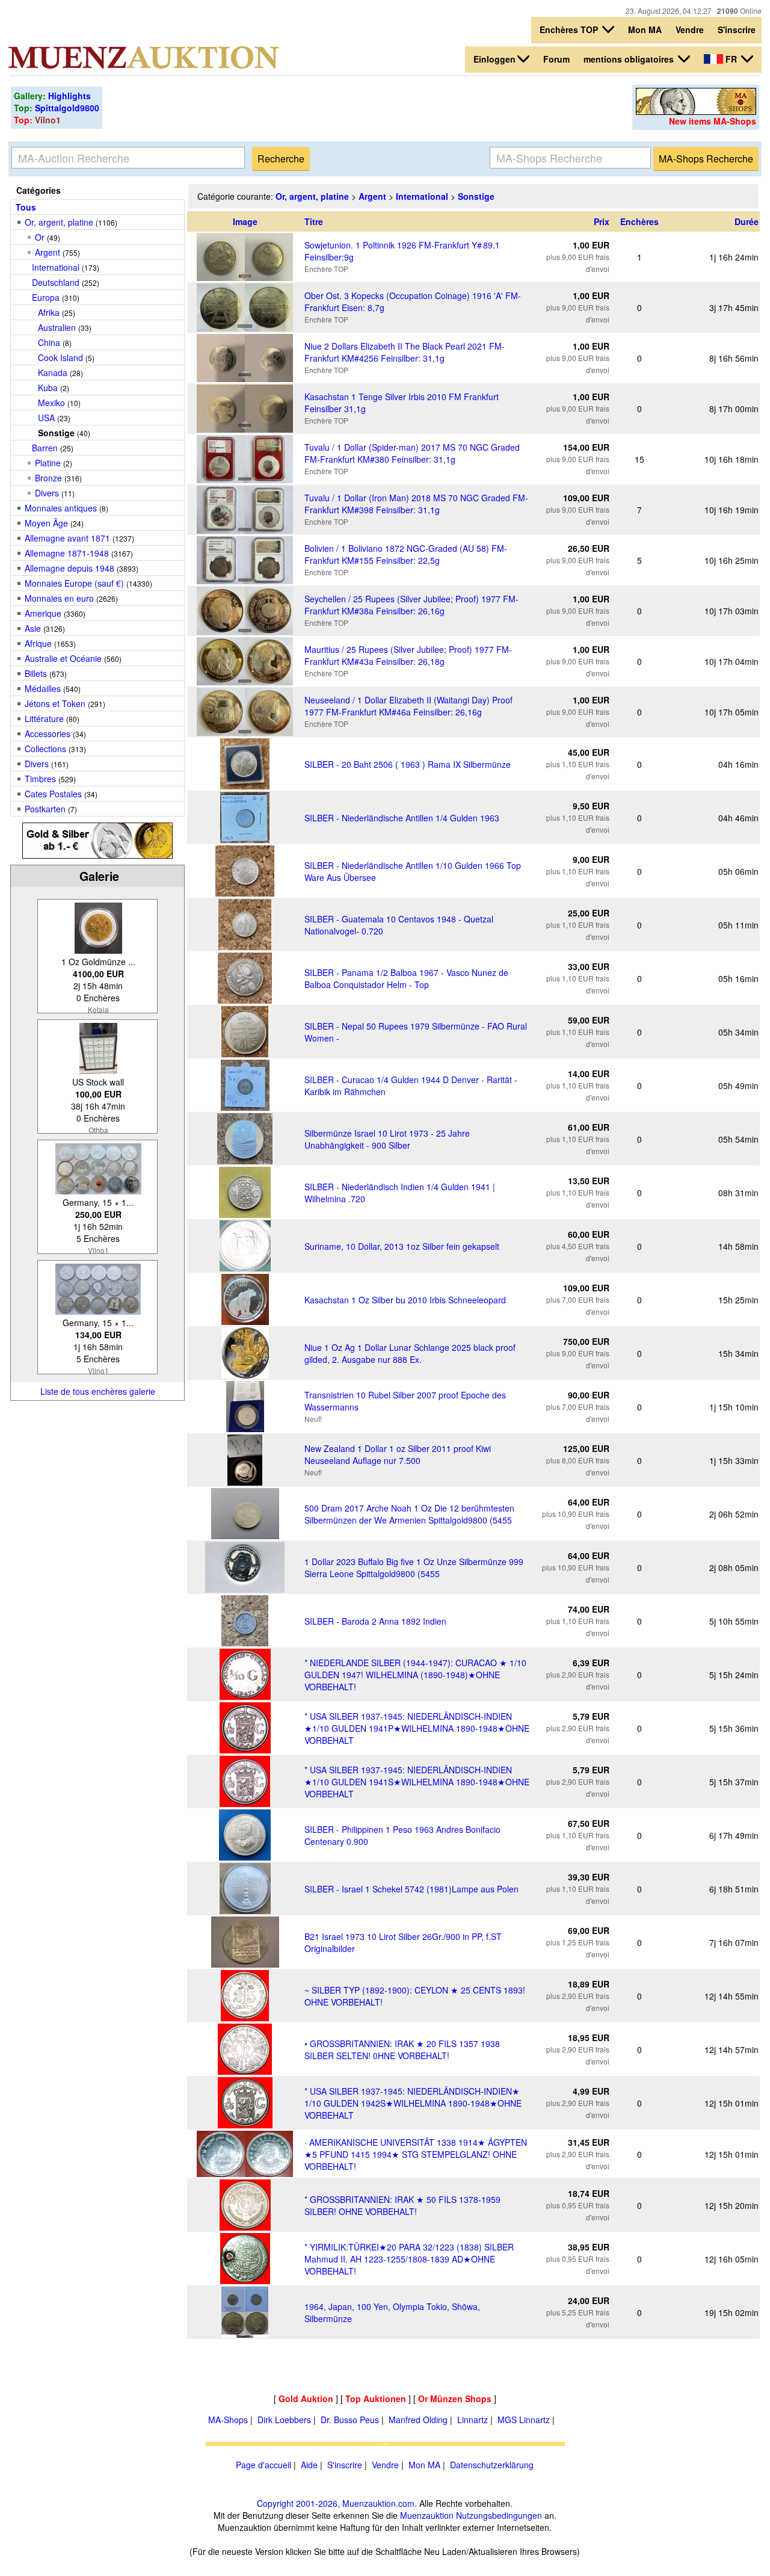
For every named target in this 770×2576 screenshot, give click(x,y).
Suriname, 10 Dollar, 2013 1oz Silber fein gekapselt (402, 1246)
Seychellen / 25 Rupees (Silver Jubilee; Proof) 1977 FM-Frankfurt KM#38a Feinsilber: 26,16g (411, 605)
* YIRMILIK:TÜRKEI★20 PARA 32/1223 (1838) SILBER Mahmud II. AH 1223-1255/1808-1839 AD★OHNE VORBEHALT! (409, 2259)
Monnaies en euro (59, 598)
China (49, 342)
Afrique (38, 643)
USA (46, 418)
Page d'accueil (263, 2465)
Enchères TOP (570, 29)
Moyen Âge (46, 523)
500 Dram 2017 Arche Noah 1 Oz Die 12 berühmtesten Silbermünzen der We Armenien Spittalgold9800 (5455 (409, 1514)
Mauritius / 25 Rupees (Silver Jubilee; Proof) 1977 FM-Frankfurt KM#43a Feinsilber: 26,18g (408, 655)
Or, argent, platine (59, 222)
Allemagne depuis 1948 (69, 568)
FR (731, 59)
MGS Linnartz (524, 2420)
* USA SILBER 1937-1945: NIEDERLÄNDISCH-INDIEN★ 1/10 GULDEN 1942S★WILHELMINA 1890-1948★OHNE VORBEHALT (413, 2103)
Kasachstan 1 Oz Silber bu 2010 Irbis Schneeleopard (405, 1300)
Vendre (690, 29)
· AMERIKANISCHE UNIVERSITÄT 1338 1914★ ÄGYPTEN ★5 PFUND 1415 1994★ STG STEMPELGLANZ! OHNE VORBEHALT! (416, 2154)
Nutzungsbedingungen (499, 2515)
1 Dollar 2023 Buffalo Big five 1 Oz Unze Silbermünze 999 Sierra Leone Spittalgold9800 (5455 (414, 1568)
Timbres (40, 779)
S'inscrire (737, 29)
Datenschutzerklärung (492, 2465)
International (56, 267)
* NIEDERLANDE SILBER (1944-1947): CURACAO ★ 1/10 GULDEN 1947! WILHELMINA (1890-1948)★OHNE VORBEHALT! (415, 1675)
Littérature (44, 718)
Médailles (43, 688)
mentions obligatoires (630, 59)
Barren (45, 448)
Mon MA (645, 29)
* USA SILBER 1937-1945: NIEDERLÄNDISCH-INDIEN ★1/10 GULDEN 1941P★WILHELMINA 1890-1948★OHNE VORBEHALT (417, 1728)
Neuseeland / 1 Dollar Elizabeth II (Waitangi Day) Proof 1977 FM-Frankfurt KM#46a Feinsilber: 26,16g (408, 706)
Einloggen (494, 59)
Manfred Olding (418, 2420)
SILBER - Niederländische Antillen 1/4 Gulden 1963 (402, 818)
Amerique (43, 613)
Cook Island (60, 357)
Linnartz (473, 2420)
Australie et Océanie (63, 658)
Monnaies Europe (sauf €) (74, 583)
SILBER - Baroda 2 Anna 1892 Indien (375, 1621)
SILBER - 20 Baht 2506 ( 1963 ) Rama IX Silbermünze (408, 764)
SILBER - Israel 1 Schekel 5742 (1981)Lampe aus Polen (411, 1889)
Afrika (49, 312)
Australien (57, 327)
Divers (47, 493)
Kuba (48, 388)
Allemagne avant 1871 (67, 538)
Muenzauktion (427, 2515)
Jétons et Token (55, 703)
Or (40, 237)
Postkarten (45, 809)
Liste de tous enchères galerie (98, 1391)
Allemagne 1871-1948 (67, 553)
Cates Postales (53, 794)
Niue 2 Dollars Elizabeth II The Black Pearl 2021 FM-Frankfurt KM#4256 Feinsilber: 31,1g (405, 352)
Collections (45, 749)
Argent (48, 252)
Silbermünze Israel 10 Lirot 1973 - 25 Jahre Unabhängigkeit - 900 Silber (387, 1139)
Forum (556, 59)
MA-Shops (228, 2420)
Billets (36, 673)
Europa (46, 297)
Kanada (53, 372)
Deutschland (56, 282)
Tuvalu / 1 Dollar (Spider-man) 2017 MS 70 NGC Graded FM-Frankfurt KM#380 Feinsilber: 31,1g (412, 453)
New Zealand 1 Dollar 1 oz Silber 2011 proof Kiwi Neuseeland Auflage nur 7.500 (398, 1454)
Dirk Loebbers (284, 2420)
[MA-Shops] (696, 111)
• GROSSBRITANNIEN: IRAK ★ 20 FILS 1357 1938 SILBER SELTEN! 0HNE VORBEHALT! (402, 2049)
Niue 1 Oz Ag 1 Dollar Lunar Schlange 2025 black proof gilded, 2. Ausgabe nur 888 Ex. (410, 1353)
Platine (48, 463)
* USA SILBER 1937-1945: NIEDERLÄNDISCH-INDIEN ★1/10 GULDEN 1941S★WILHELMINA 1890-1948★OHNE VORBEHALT (417, 1782)
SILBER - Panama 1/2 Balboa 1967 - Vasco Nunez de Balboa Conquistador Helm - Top (406, 978)
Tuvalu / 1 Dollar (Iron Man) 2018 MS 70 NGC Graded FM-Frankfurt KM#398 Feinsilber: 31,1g (416, 504)
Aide (309, 2465)
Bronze (48, 478)
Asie (33, 628)
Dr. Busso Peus (350, 2420)
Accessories (48, 734)
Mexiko (51, 403)
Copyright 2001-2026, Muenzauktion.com (336, 2503)
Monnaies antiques (61, 508)
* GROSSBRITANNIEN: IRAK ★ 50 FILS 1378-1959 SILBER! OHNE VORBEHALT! (402, 2205)
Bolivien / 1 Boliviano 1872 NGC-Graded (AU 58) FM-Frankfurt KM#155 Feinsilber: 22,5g (406, 554)
